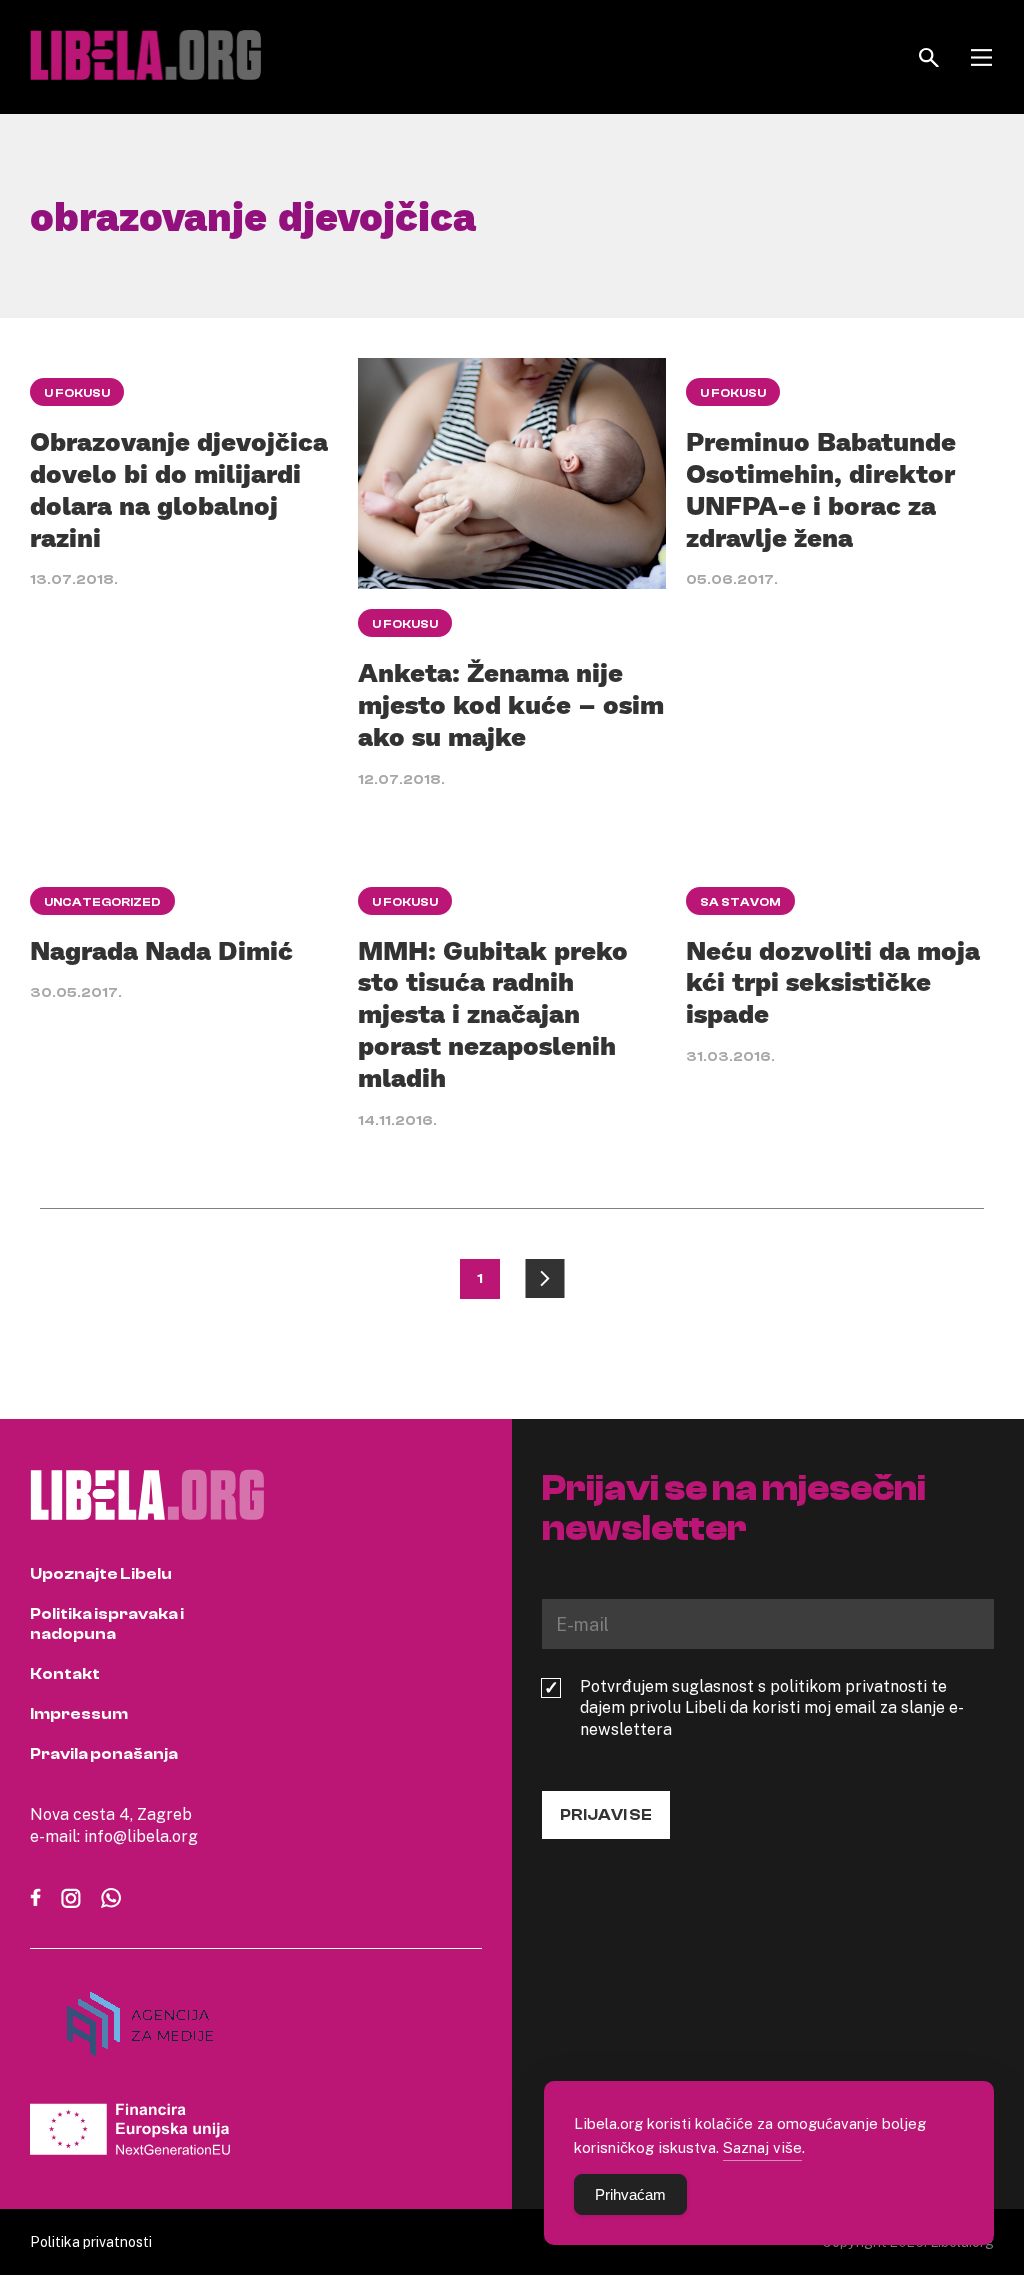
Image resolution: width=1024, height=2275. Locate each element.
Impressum (79, 1714)
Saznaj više (762, 2147)
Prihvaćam (630, 2194)
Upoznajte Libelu (101, 1574)
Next (545, 1279)
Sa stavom (740, 902)
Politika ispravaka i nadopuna (107, 1624)
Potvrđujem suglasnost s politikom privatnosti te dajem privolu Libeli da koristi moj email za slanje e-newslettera (772, 1708)
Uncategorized (102, 902)
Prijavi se (606, 1815)
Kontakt (65, 1674)
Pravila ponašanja (104, 1754)
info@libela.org (141, 1836)
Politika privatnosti (91, 2241)
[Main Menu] (981, 57)
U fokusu (77, 393)
